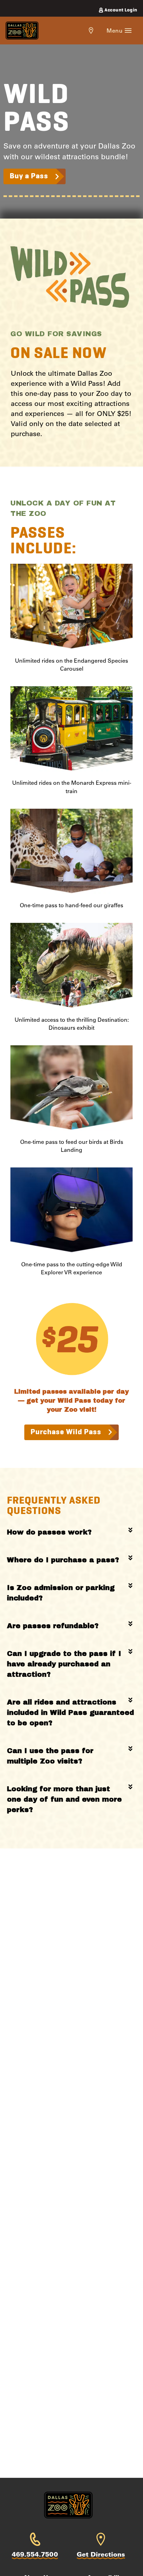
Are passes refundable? (53, 1626)
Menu (116, 30)
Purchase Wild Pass (66, 1432)
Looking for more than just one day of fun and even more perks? (64, 1799)
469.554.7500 (35, 2554)
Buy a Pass (29, 176)
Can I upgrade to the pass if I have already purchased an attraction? (64, 1664)
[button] (71, 1532)
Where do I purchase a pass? (63, 1560)
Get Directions (101, 2554)
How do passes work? (49, 1532)
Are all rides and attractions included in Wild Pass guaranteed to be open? (70, 1712)
